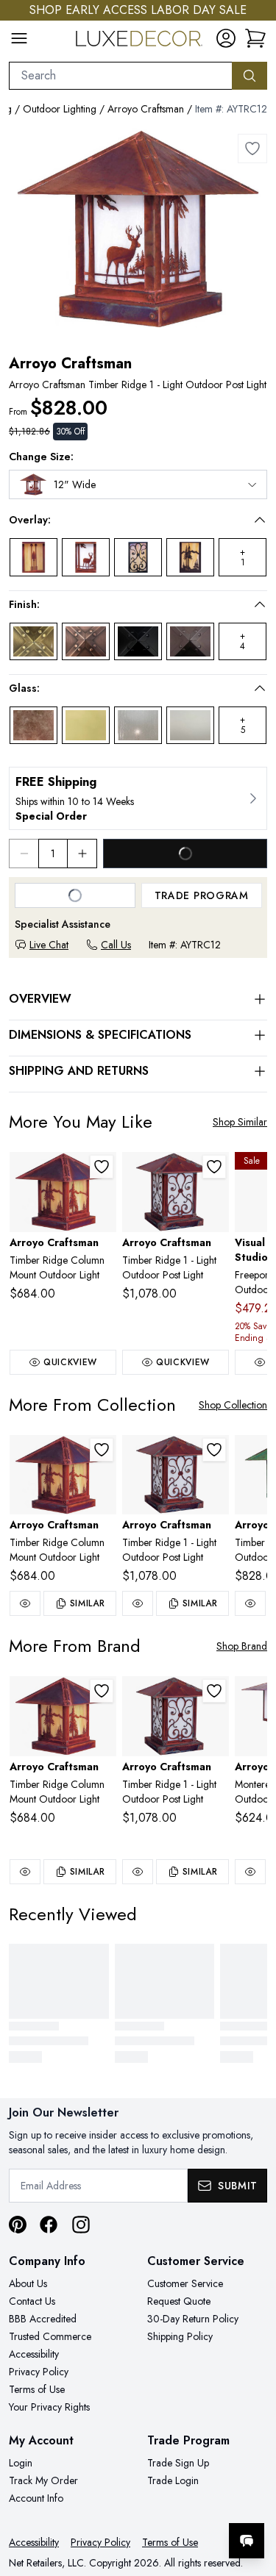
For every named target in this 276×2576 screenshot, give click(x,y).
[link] (255, 38)
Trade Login (173, 2480)
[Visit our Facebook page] (49, 2225)
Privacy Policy (39, 2372)
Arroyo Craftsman (146, 109)
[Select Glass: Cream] (86, 725)
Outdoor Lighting (60, 109)
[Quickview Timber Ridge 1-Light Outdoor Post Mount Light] (250, 1603)
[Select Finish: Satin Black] (138, 641)
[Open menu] (19, 38)
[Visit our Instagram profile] (81, 2225)
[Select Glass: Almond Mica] (33, 725)
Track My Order (43, 2480)
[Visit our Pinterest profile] (18, 2225)
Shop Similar (240, 1122)
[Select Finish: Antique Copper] (86, 641)
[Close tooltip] (252, 2496)
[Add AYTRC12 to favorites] (252, 149)
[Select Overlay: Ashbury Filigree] (138, 557)
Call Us (116, 945)
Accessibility (34, 2354)
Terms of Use (37, 2389)
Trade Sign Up (178, 2463)
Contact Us (32, 2301)
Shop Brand (242, 1646)
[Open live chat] (247, 2541)
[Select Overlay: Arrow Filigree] (33, 557)
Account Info (36, 2498)
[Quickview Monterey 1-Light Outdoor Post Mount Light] (250, 1872)
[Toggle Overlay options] (260, 520)
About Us (28, 2283)
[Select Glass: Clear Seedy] (138, 725)
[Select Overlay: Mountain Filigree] (190, 557)
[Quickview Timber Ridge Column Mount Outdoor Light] (25, 1603)
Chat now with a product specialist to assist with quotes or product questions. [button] (164, 2502)
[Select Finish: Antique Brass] (33, 641)
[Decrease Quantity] (24, 854)
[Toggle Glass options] (260, 688)
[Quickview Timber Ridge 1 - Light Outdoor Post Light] (138, 1603)
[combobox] (121, 76)
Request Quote (179, 2301)
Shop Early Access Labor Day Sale (138, 10)
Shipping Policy (180, 2336)
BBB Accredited (43, 2319)
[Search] (250, 76)
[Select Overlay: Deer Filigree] (86, 557)
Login (21, 2463)
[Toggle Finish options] (260, 604)
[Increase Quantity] (82, 854)
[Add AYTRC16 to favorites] (214, 1167)
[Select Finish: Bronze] (190, 641)
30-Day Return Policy (193, 2319)
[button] (128, 520)
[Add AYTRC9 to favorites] (102, 1167)
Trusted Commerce (50, 2336)
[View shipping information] (138, 798)
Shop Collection (233, 1405)
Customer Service (185, 2283)
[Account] (226, 38)
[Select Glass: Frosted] (190, 725)
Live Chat (49, 945)
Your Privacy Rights (49, 2407)
